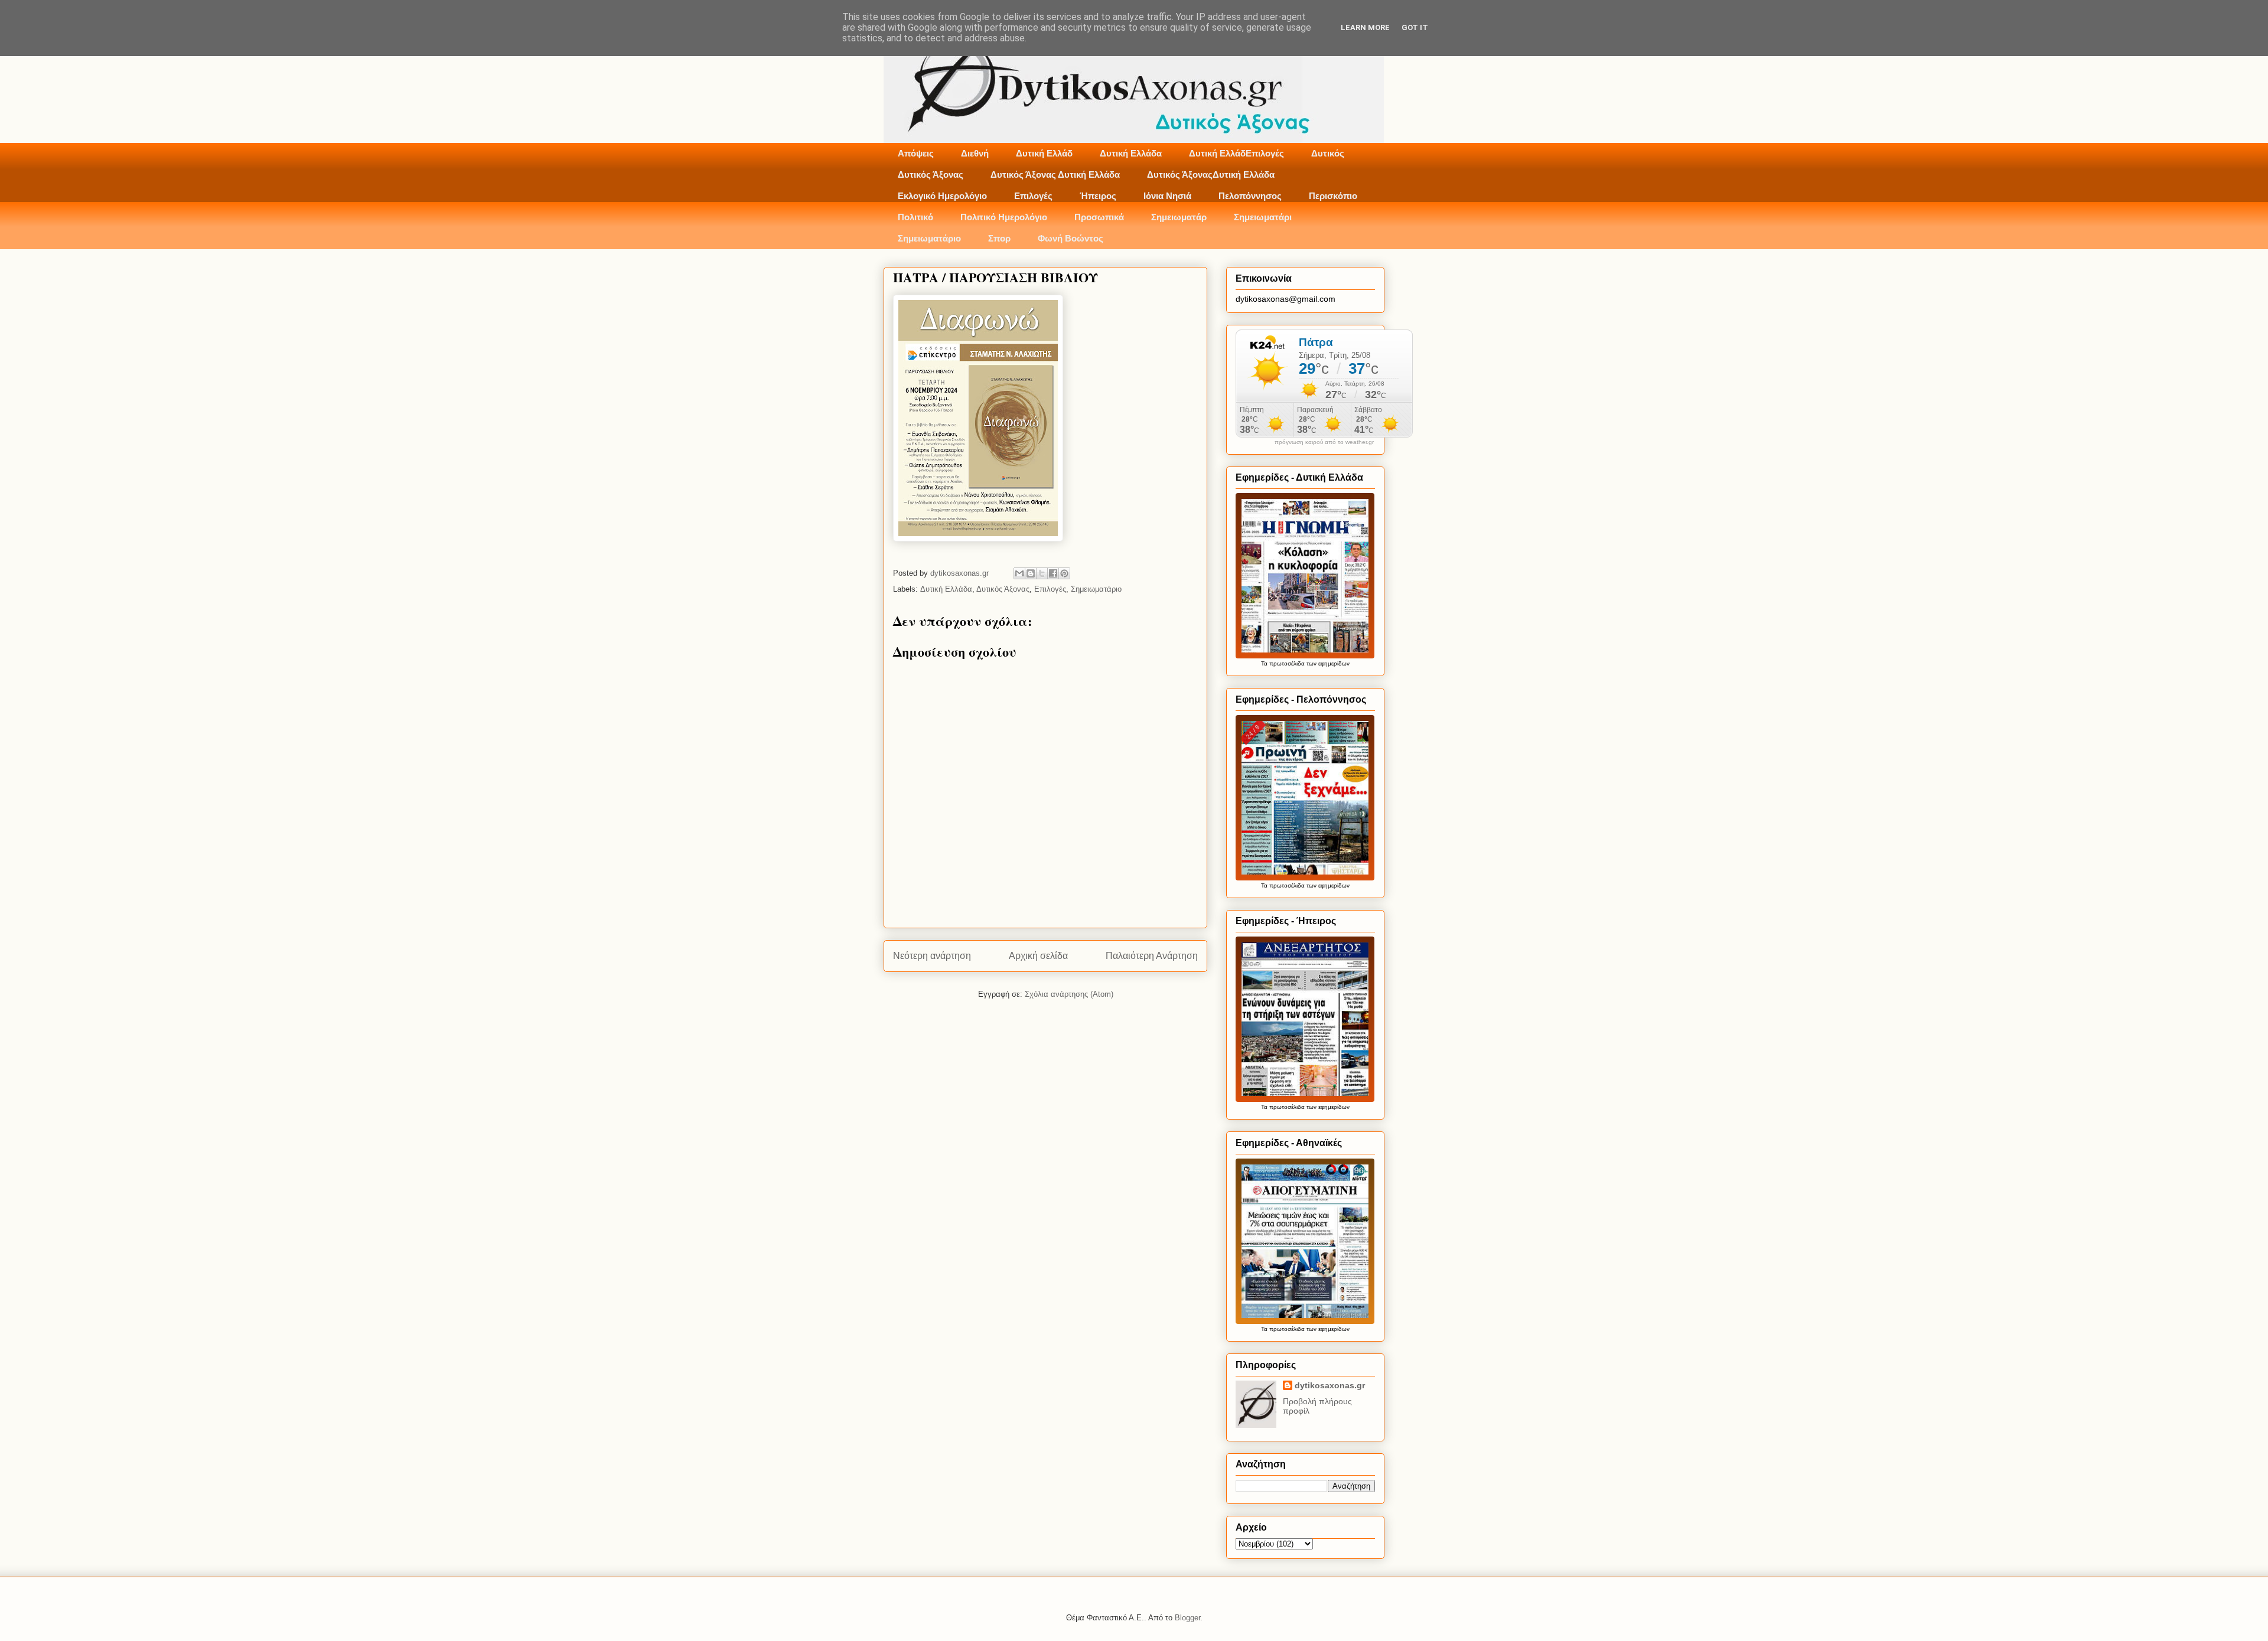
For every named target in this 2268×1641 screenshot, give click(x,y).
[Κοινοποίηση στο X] (1042, 573)
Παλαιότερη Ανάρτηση (1152, 956)
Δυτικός (1328, 153)
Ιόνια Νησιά (1167, 196)
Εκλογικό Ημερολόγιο (942, 196)
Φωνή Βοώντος (1071, 238)
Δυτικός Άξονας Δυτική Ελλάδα (1055, 174)
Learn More (1365, 27)
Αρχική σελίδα (1038, 956)
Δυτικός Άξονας (931, 174)
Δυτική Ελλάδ (1044, 153)
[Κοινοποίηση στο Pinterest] (1064, 573)
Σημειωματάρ (1179, 217)
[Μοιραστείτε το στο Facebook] (1053, 573)
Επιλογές (1033, 196)
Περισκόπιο (1333, 196)
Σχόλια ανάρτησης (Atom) (1069, 994)
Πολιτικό (915, 217)
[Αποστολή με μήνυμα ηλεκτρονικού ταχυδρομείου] (1019, 573)
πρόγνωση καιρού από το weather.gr (1324, 442)
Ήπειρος (1098, 196)
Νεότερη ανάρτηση (932, 956)
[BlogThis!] (1031, 573)
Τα (1265, 663)
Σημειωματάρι (1263, 217)
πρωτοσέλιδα (1287, 663)
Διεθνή (975, 153)
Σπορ (999, 238)
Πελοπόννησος (1250, 196)
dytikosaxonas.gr (1330, 1385)
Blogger (1187, 1618)
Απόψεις (916, 153)
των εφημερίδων (1327, 663)
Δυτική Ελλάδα (1131, 153)
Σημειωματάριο (929, 238)
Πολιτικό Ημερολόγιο (1004, 217)
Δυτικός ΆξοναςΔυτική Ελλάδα (1211, 174)
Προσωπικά (1099, 217)
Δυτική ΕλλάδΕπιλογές (1236, 153)
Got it (1415, 27)
